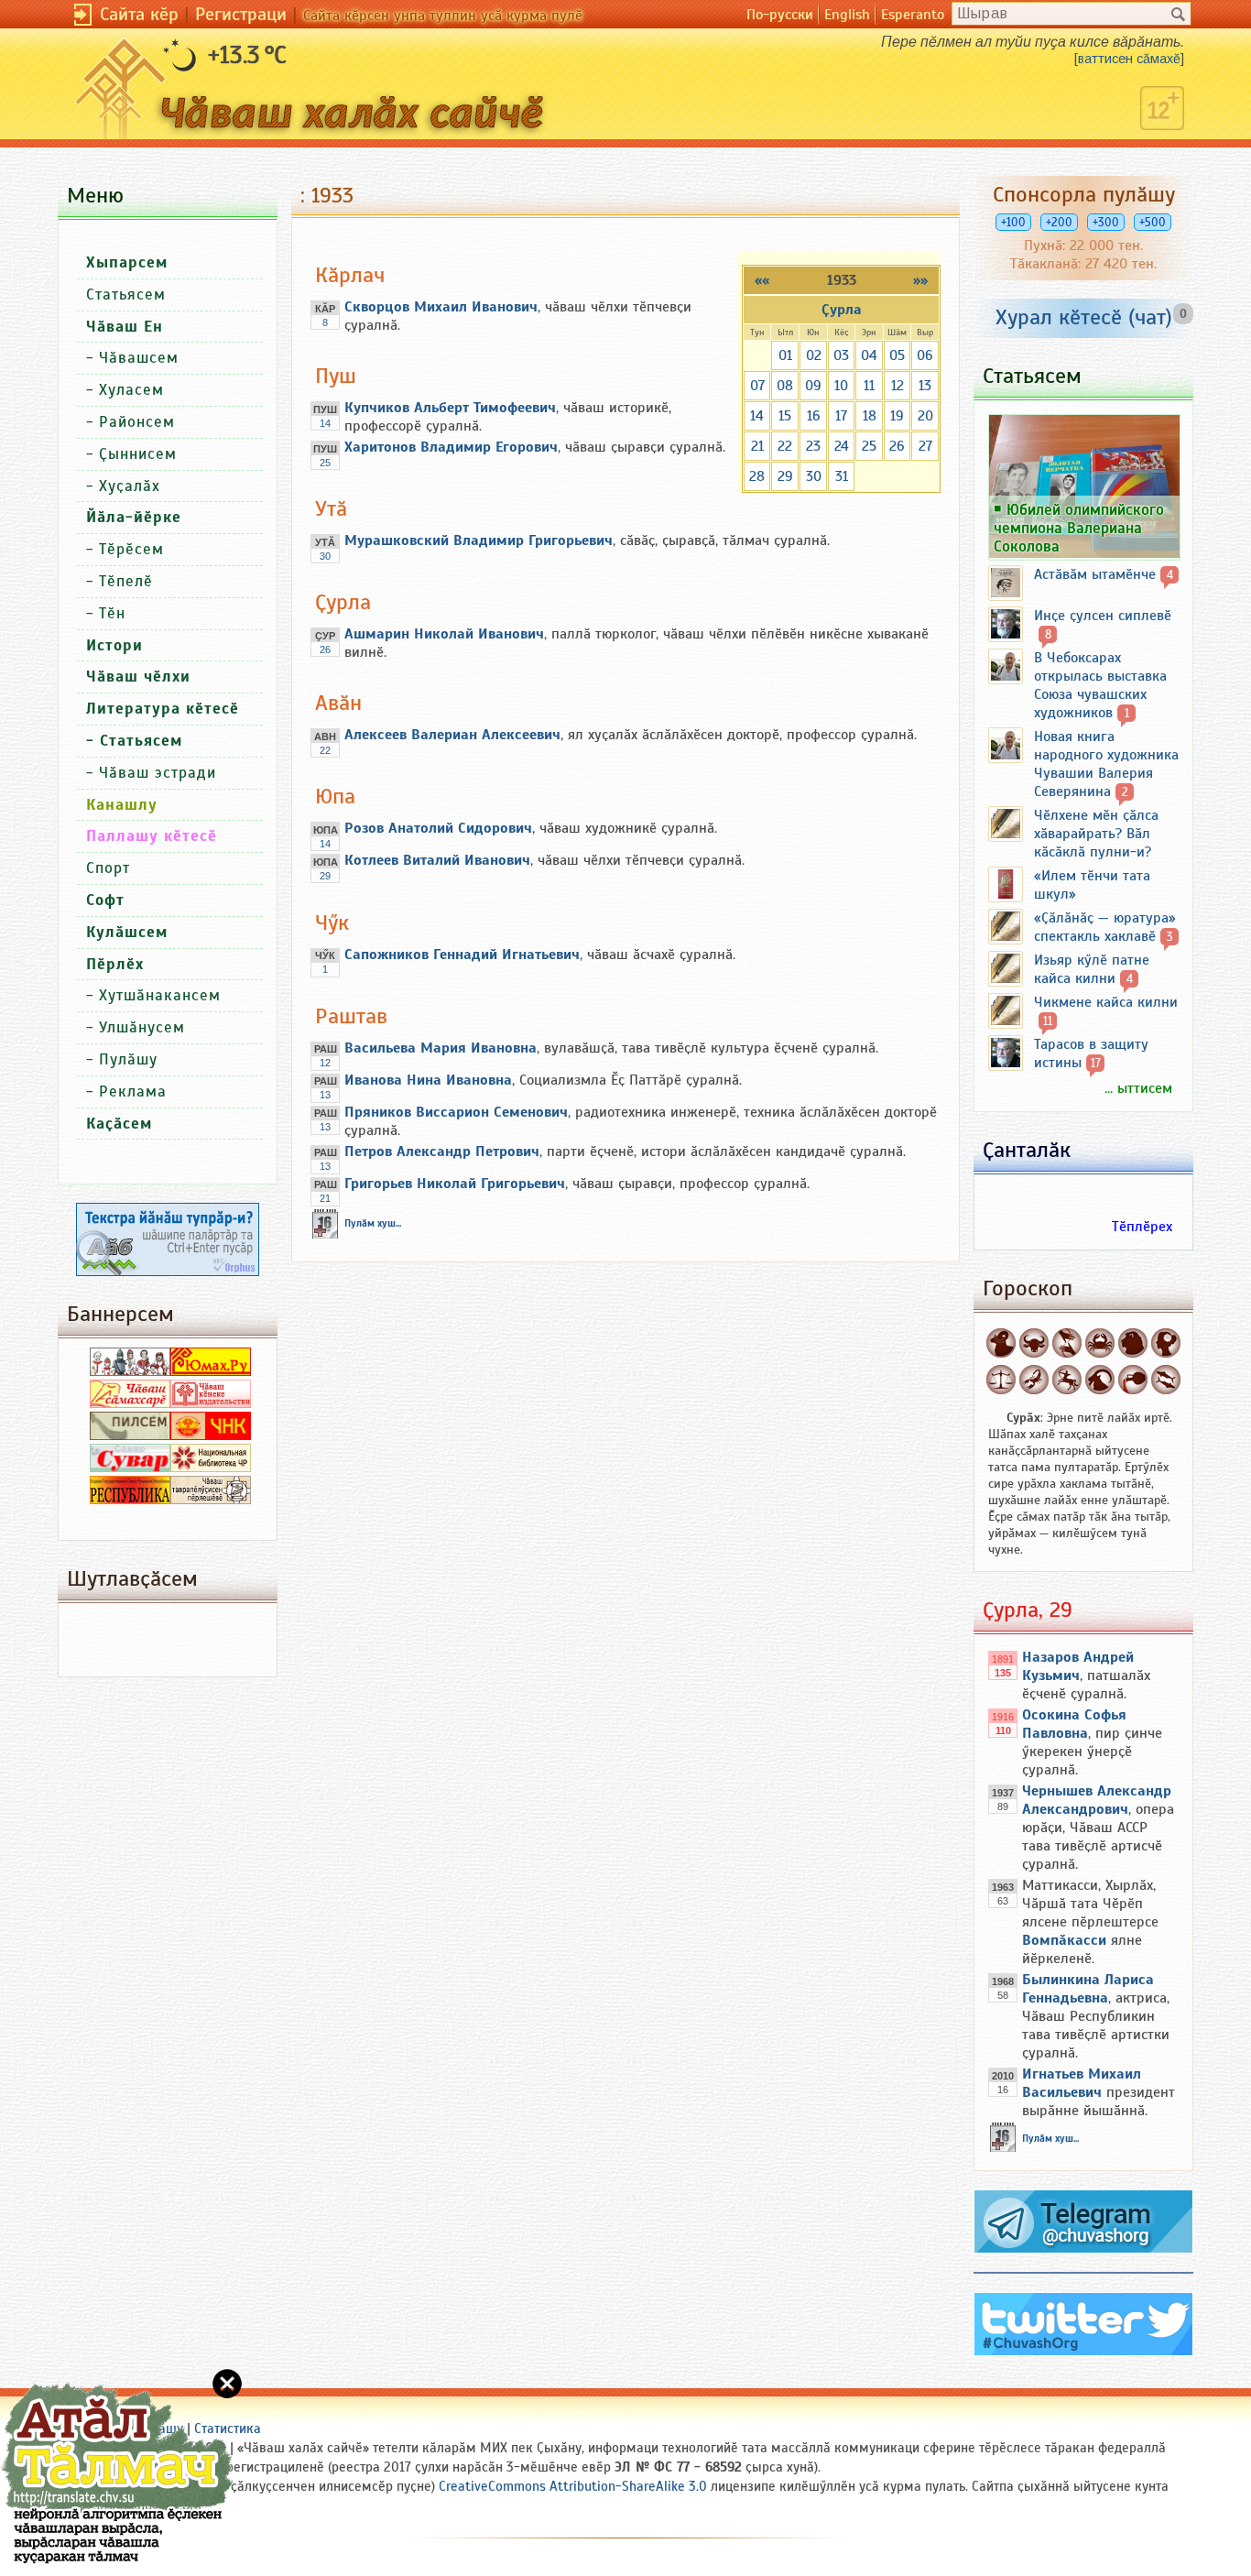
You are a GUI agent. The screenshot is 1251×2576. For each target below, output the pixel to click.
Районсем (137, 422)
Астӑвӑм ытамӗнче (1095, 574)
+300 (1106, 222)
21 (757, 446)
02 (814, 355)
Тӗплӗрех (1142, 1227)
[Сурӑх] (1001, 1343)
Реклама (133, 1092)
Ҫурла (842, 310)
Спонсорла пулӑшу (1084, 194)
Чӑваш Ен (125, 327)
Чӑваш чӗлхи (138, 677)
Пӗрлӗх (115, 964)
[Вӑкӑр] (1034, 1343)
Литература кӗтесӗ (163, 709)
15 (785, 416)
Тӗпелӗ (126, 581)
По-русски (780, 15)
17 (841, 416)
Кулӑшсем (127, 932)
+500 (1153, 222)
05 (897, 355)
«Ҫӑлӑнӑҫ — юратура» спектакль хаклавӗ (1105, 927)
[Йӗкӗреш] (1067, 1343)
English (847, 15)
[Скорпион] (1034, 1380)
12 (897, 386)
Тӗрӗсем (131, 549)
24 (842, 446)
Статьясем (126, 295)
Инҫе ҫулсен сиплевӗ (1103, 616)
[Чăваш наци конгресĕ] (211, 1435)
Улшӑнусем (142, 1027)
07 (757, 386)
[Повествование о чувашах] (130, 1371)
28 (757, 476)
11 (869, 386)
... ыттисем (1138, 1088)
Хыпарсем (127, 262)
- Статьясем (134, 741)
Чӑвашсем (139, 358)
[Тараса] (1001, 1380)
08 (785, 386)
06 (925, 355)
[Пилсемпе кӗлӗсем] (130, 1435)
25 (869, 446)
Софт (105, 900)
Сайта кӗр (139, 14)
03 (841, 355)
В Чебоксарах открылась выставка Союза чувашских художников (1100, 685)
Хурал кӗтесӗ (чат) (1084, 317)
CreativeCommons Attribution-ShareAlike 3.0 (573, 2486)
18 (870, 416)
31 (842, 476)
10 (841, 386)
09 (813, 386)
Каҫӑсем (119, 1124)
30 (814, 476)
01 (785, 355)
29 (785, 476)
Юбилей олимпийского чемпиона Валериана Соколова (1079, 528)
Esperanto (913, 15)
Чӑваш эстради (158, 773)
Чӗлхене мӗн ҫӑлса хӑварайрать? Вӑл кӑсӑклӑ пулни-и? (1096, 834)
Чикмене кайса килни (1106, 1002)
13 (925, 386)
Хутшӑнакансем (160, 995)
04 (869, 355)
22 (785, 446)
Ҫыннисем (138, 454)
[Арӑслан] (1133, 1343)
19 (897, 416)
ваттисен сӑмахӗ (1129, 59)
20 (925, 416)
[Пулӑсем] (1166, 1380)
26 (897, 446)
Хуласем (131, 390)
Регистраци (241, 14)
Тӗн (112, 613)
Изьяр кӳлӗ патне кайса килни (1092, 969)
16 (814, 416)
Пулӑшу (128, 1059)
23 (813, 446)
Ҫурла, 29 (1028, 1610)
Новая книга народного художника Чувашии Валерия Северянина (1106, 764)
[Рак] (1100, 1343)
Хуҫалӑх (130, 486)
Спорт (108, 868)
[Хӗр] (1166, 1343)
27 (925, 446)
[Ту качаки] (1100, 1380)
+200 (1059, 222)
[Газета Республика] (130, 1500)
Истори (114, 645)
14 (757, 416)
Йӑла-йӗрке (134, 517)
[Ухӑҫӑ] (1067, 1380)
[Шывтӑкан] (1133, 1380)
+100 (1013, 222)
